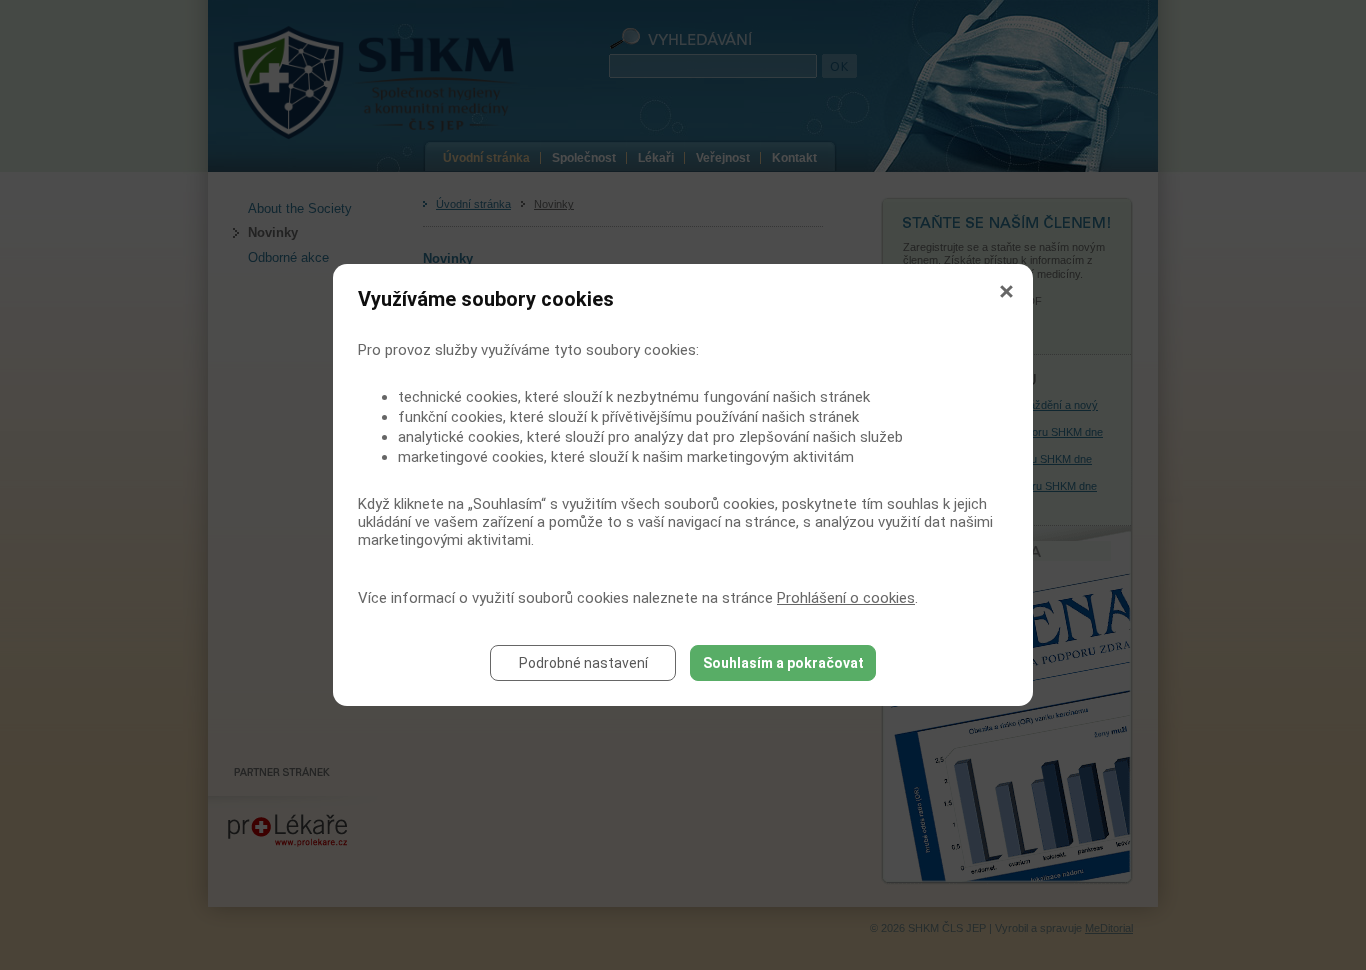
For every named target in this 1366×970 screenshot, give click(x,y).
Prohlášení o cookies (846, 598)
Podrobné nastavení (583, 663)
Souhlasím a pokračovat (783, 663)
